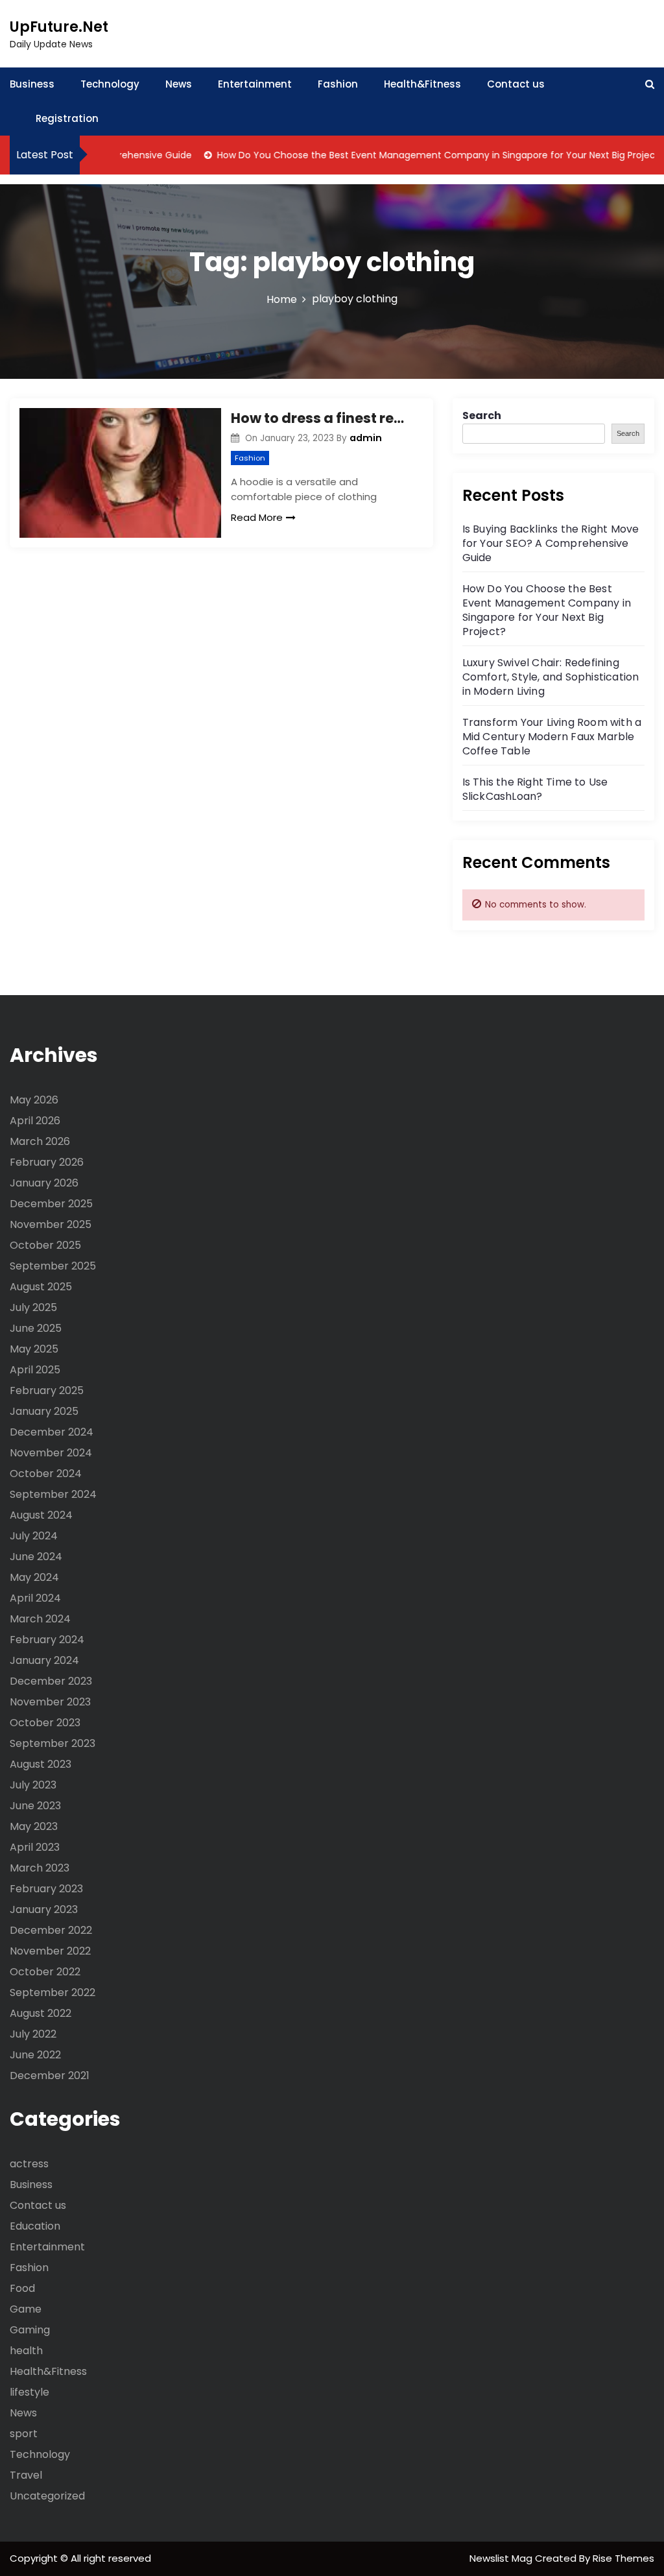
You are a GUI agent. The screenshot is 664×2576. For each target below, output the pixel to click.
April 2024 (35, 1598)
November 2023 (50, 1702)
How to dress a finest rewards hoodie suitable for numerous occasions (322, 418)
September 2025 (53, 1266)
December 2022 (51, 1930)
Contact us (516, 84)
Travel (26, 2475)
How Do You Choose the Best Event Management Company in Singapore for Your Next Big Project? (411, 155)
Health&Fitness (422, 84)
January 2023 (44, 1909)
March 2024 (40, 1619)
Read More (257, 517)
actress (29, 2164)
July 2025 (33, 1307)
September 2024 (53, 1494)
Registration (67, 118)
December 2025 (51, 1204)
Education (35, 2226)
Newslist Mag (502, 2558)
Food (22, 2288)
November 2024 (51, 1453)
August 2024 (41, 1515)
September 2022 (53, 1992)
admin (366, 438)
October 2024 (46, 1474)
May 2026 (34, 1100)
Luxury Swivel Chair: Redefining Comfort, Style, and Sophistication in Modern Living (551, 677)
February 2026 (47, 1162)
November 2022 (50, 1951)
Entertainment (255, 84)
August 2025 (41, 1287)
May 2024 (34, 1577)
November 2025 (51, 1224)
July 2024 (34, 1536)
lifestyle (30, 2392)
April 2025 (35, 1370)
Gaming (30, 2330)
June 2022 (35, 2055)
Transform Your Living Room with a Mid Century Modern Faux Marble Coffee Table (552, 737)
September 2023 (53, 1743)
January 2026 (44, 1183)
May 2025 (34, 1349)
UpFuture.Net (59, 27)
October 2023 (45, 1723)
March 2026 (40, 1141)
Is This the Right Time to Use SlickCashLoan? (535, 789)
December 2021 (50, 2076)
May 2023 (34, 1826)
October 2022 (45, 1972)
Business (32, 84)
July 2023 (33, 1785)
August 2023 (41, 1764)
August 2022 (41, 2013)
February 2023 (46, 1889)
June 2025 (36, 1328)
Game (26, 2309)
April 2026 (35, 1121)
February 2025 (47, 1390)
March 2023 (40, 1868)
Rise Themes (623, 2558)
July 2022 (33, 2034)
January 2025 (44, 1411)
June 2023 (35, 1806)
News (179, 84)
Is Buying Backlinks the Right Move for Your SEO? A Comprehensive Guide (551, 543)
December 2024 (52, 1432)
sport (24, 2434)
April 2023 (35, 1847)
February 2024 (47, 1640)
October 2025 (45, 1245)
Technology (110, 84)
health (26, 2351)
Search (482, 415)
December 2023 (51, 1681)
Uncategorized (47, 2496)
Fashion (338, 84)
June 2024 (36, 1557)
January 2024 (44, 1660)
